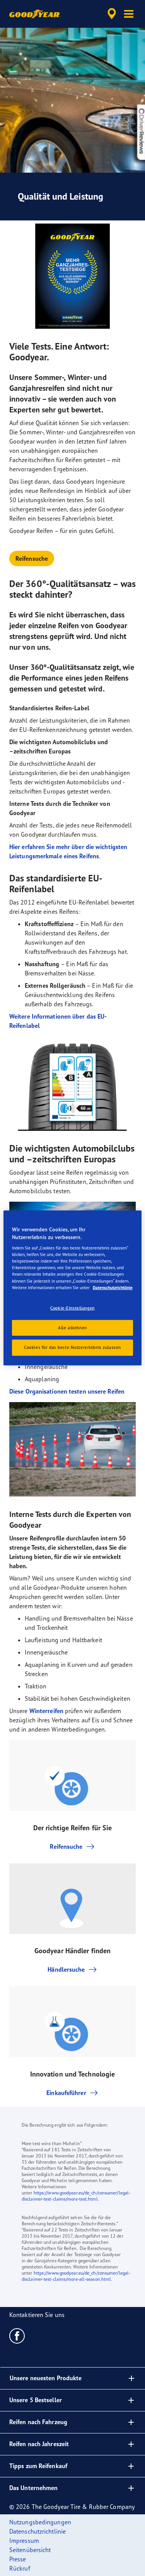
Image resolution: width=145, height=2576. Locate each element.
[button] (129, 14)
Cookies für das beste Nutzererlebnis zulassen (72, 1347)
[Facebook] (17, 2336)
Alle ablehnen (72, 1327)
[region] (72, 1288)
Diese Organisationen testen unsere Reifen (67, 1391)
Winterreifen (46, 1711)
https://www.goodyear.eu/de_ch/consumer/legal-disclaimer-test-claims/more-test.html (76, 2196)
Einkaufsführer (66, 2093)
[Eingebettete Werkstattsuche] (112, 14)
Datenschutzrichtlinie (113, 1287)
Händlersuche (66, 1969)
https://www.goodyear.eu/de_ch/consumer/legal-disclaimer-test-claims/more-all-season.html (76, 2276)
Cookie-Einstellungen (72, 1308)
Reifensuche (32, 558)
